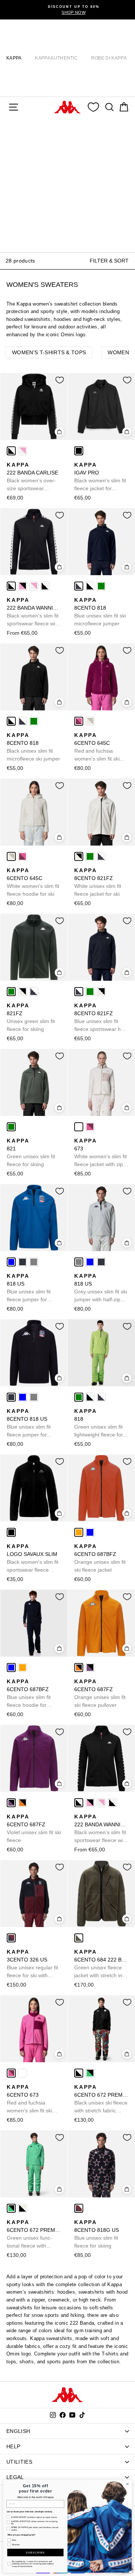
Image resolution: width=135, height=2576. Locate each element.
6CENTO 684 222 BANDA (101, 1964)
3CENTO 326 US (32, 1964)
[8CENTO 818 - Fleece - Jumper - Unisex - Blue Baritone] (79, 586)
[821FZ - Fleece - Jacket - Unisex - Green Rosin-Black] (90, 856)
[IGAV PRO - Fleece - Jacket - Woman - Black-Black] (79, 451)
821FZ (31, 1017)
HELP (13, 2446)
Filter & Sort (109, 261)
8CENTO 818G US (97, 2234)
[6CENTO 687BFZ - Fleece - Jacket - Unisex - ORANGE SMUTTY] (79, 1532)
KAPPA (14, 58)
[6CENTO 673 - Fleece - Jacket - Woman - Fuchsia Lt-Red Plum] (90, 1127)
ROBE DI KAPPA (109, 58)
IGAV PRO (100, 477)
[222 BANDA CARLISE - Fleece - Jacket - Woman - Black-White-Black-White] (11, 451)
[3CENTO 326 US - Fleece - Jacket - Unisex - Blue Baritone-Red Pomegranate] (11, 1938)
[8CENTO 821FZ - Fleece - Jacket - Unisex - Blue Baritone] (101, 856)
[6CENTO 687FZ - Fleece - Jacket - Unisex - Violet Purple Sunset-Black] (90, 1668)
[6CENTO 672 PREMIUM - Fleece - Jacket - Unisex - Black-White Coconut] (79, 2073)
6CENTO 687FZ (100, 1693)
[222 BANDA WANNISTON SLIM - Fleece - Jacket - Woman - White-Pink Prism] (34, 586)
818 (99, 1423)
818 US (29, 1288)
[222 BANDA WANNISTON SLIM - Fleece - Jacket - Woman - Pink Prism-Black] (22, 586)
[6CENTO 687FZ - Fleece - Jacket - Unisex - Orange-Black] (79, 1668)
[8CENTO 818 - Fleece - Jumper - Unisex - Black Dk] (90, 586)
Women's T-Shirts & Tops (49, 352)
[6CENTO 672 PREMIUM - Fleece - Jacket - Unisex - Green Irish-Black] (90, 2073)
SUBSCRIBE (35, 2552)
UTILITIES (19, 2462)
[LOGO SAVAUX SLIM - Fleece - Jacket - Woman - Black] (11, 1532)
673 (100, 1153)
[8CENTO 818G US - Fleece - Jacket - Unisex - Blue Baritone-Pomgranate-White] (79, 2208)
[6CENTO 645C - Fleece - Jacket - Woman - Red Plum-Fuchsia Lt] (79, 721)
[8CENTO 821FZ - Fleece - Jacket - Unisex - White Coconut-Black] (79, 856)
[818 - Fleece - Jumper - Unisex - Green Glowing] (101, 586)
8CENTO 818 (100, 612)
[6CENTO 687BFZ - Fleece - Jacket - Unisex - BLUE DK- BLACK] (90, 1532)
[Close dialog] (127, 2484)
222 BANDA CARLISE (32, 477)
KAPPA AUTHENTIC (56, 58)
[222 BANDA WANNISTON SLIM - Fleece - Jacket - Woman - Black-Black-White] (45, 586)
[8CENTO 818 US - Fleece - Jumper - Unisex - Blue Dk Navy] (22, 1262)
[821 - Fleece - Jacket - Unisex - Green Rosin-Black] (11, 1127)
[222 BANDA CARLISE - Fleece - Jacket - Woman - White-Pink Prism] (22, 451)
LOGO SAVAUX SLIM (33, 1559)
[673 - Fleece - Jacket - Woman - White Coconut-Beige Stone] (79, 1127)
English (18, 2431)
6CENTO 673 (30, 2099)
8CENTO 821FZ (98, 882)
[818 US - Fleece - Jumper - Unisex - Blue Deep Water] (11, 1262)
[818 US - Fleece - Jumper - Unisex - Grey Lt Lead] (34, 1262)
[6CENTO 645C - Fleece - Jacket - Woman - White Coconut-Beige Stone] (90, 721)
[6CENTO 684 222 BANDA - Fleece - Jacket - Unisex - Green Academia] (79, 1938)
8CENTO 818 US (29, 1423)
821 (31, 1152)
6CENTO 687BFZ (100, 1558)
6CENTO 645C (97, 747)
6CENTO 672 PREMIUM (101, 2099)
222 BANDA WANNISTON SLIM (34, 612)
